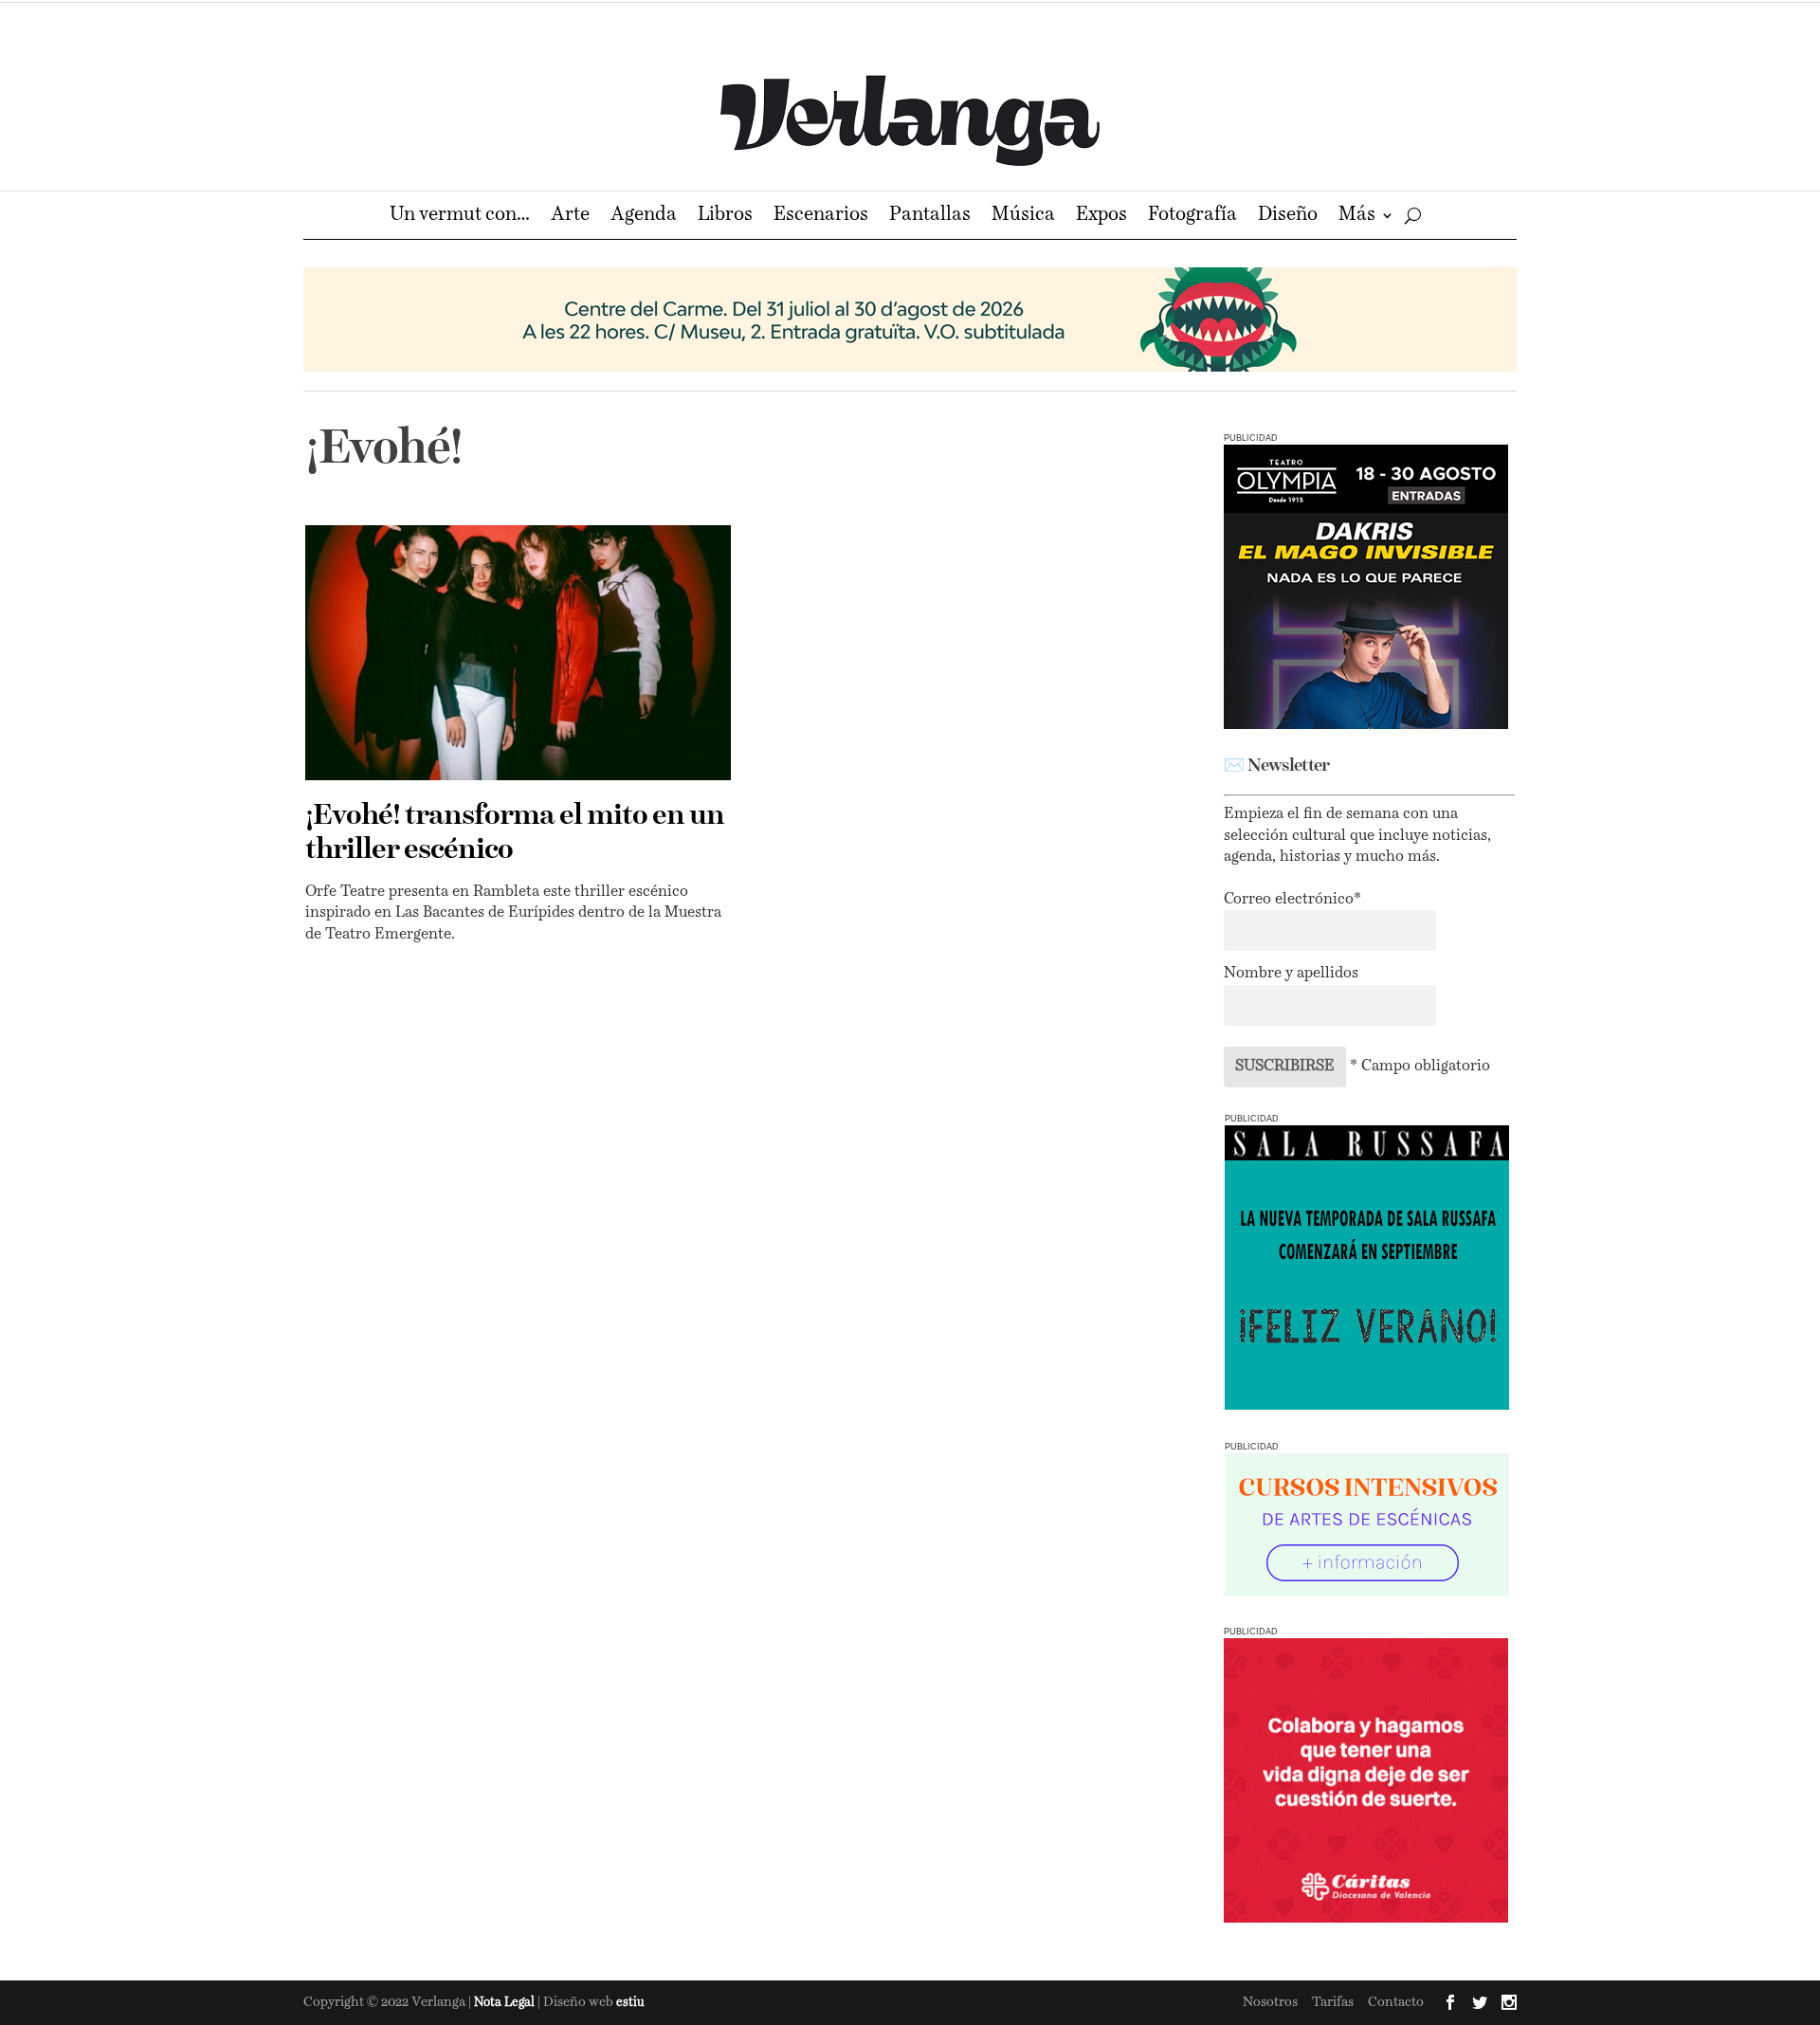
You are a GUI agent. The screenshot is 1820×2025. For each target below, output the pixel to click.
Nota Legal (506, 2003)
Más (1357, 217)
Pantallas (930, 217)
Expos (1101, 217)
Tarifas (1333, 2002)
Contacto (1396, 2002)
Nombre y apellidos (1291, 974)
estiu (630, 2003)
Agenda (644, 217)
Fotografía (1192, 217)
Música (1023, 217)
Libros (725, 217)
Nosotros (1270, 2002)
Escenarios (821, 217)
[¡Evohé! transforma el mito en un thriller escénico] (518, 653)
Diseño (1288, 217)
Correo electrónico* (1292, 900)
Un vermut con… (460, 217)
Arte (570, 217)
